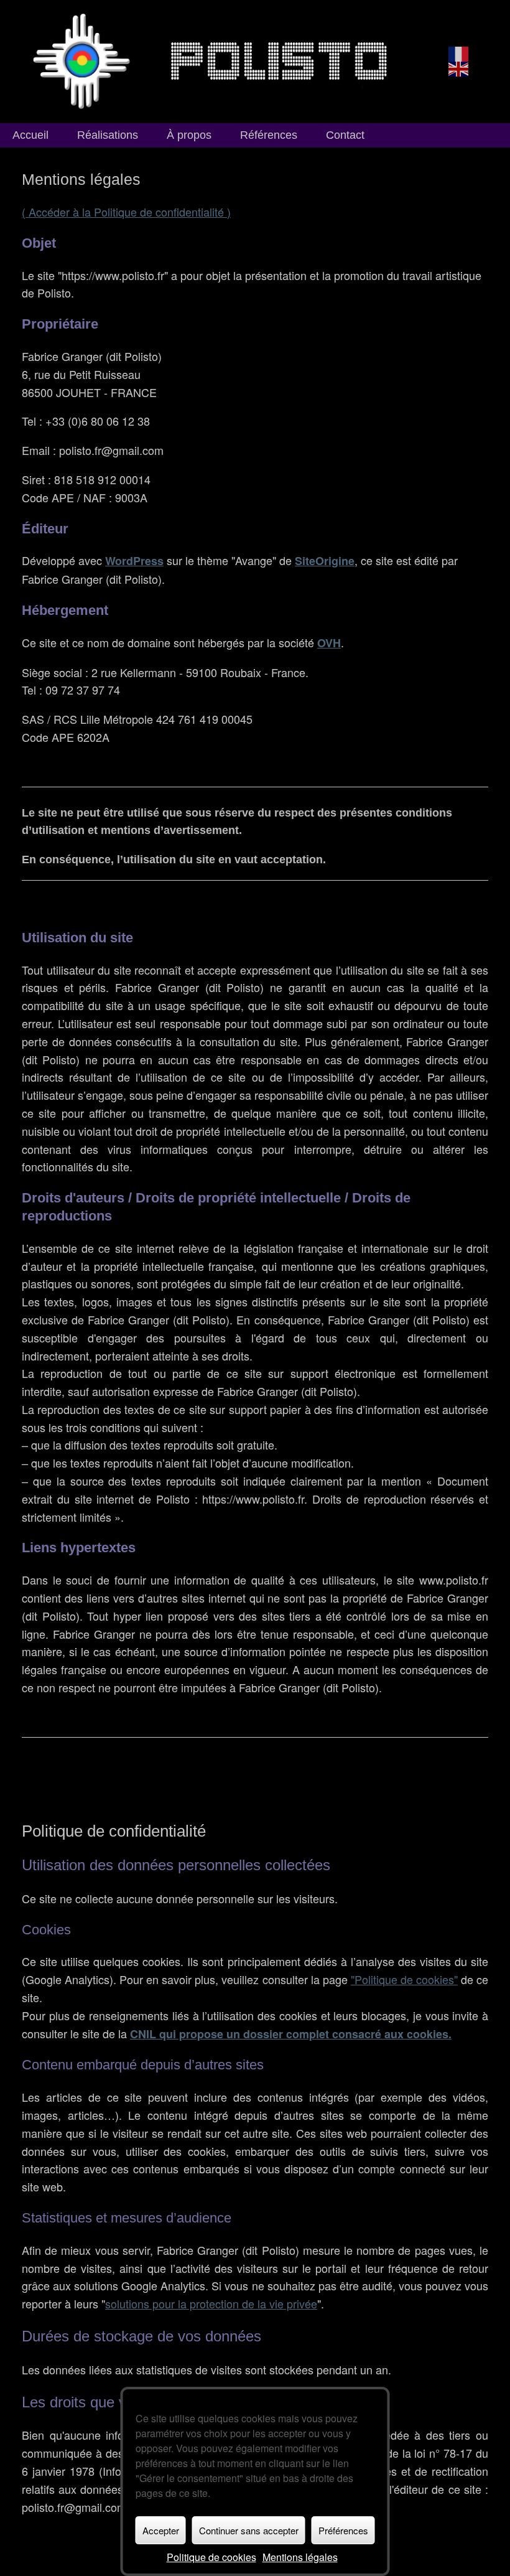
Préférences (343, 2530)
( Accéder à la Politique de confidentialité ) (126, 212)
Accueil (30, 135)
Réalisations (108, 135)
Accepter (161, 2530)
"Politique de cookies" (404, 1979)
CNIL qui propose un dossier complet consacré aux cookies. (291, 2034)
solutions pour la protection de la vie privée (211, 2303)
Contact (345, 135)
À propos (189, 135)
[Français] (459, 53)
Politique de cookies (211, 2557)
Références (269, 135)
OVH (329, 643)
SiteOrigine (325, 561)
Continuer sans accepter (249, 2530)
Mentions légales (300, 2557)
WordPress (134, 561)
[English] (459, 68)
